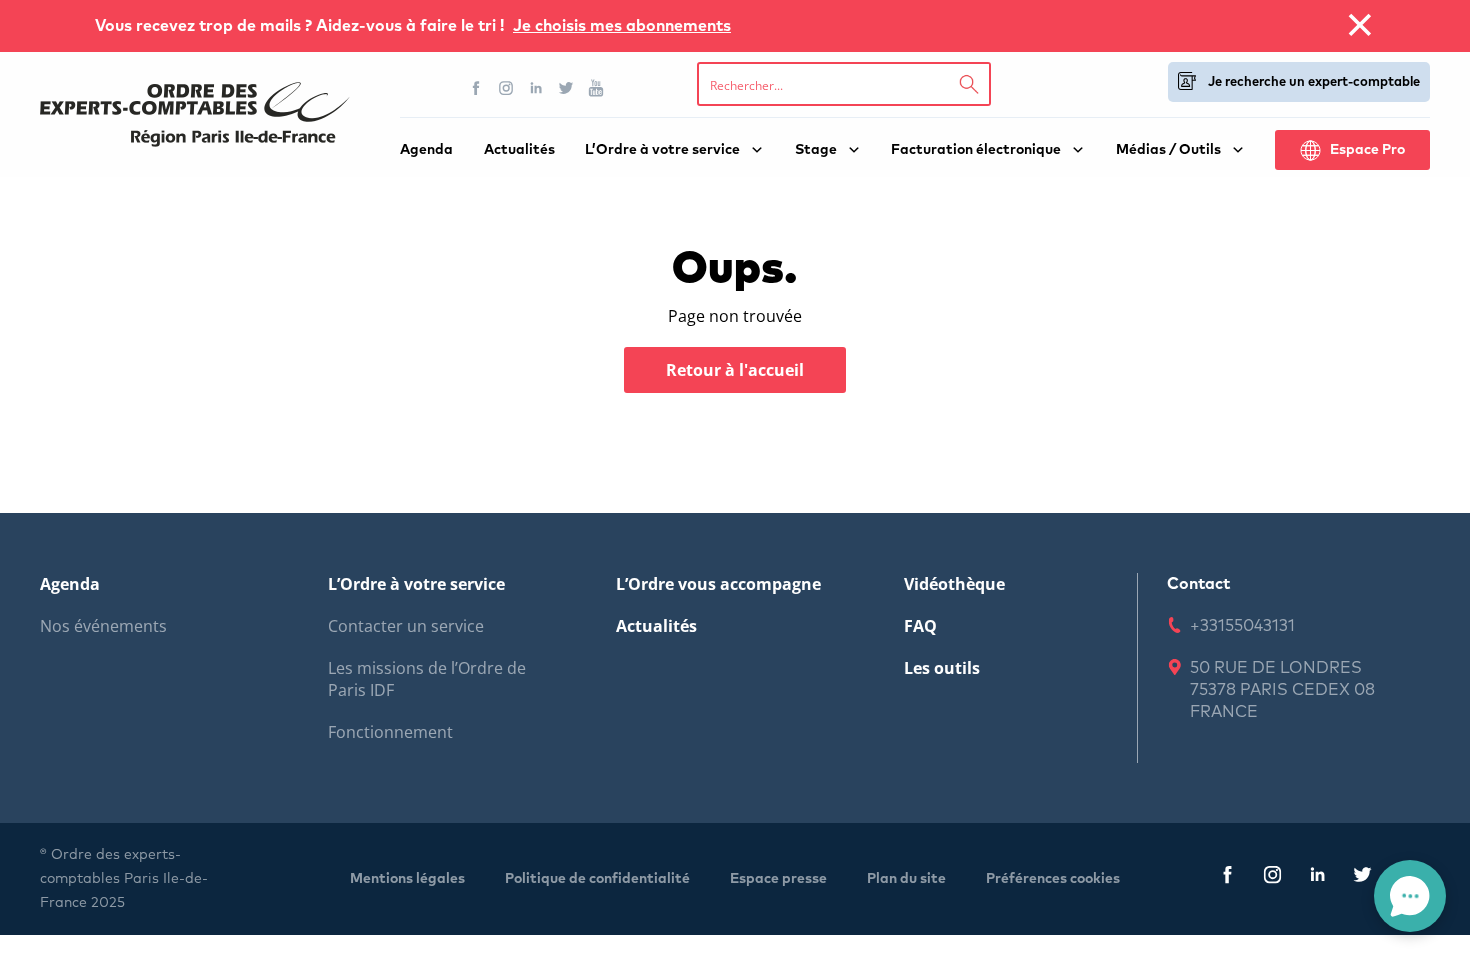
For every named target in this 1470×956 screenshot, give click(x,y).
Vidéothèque (954, 584)
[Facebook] (476, 88)
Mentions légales (407, 879)
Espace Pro (1367, 150)
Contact (1198, 584)
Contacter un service (406, 626)
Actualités (519, 150)
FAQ (920, 626)
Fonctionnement (390, 732)
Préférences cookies (1053, 879)
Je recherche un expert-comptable (1314, 82)
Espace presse (778, 879)
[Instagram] (506, 88)
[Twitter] (566, 88)
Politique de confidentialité (597, 879)
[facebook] (1227, 878)
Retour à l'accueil (735, 370)
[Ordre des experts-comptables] (195, 114)
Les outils (942, 668)
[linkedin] (1317, 878)
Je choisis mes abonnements (622, 26)
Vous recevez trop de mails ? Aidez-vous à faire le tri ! (301, 26)
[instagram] (1272, 878)
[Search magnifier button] (969, 84)
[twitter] (1362, 878)
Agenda (426, 150)
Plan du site (906, 879)
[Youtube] (596, 88)
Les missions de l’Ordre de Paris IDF (427, 679)
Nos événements (103, 626)
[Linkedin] (536, 88)
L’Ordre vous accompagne (718, 584)
